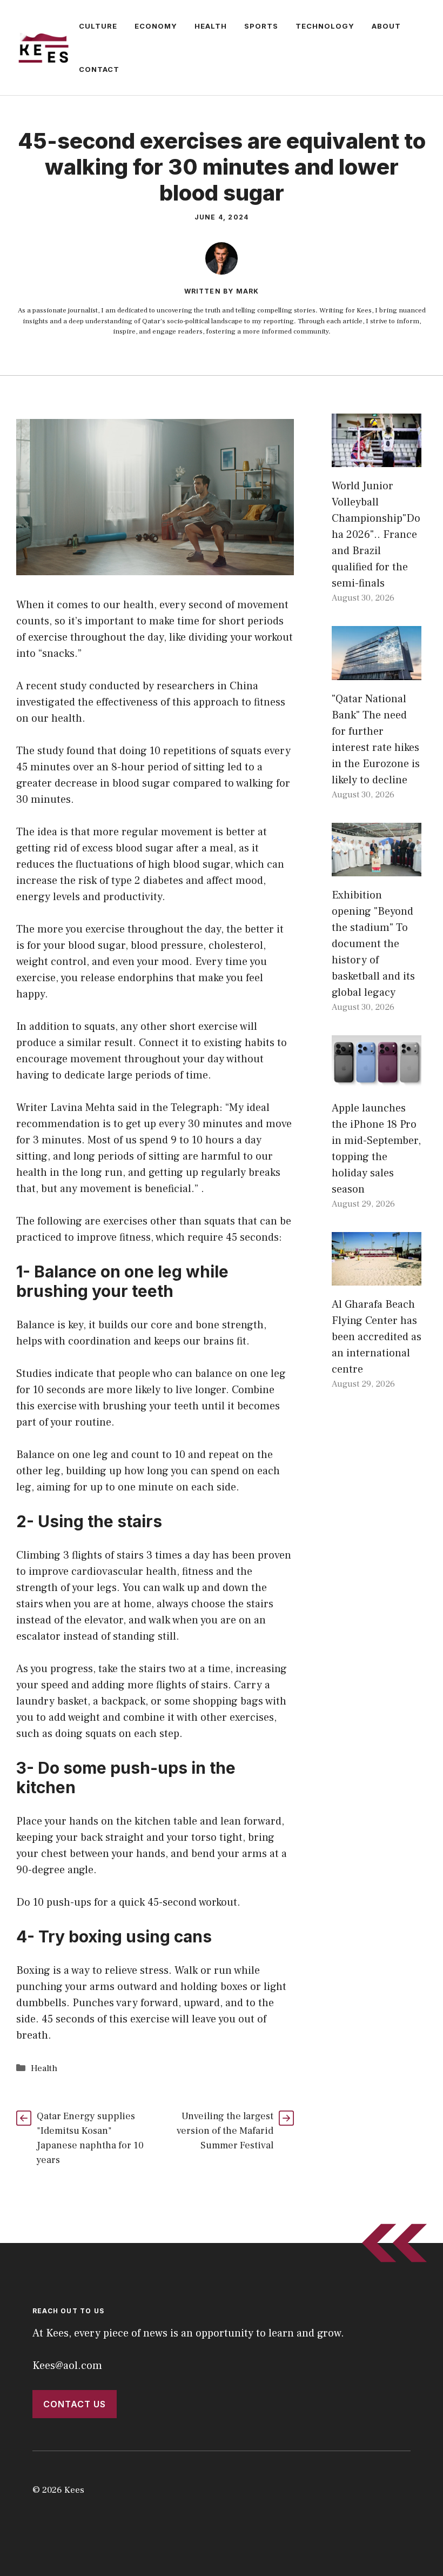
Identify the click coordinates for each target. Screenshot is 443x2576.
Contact (99, 69)
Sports (261, 26)
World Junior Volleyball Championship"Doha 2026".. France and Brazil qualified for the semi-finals (376, 535)
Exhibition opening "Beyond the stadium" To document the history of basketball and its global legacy (373, 944)
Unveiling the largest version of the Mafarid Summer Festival (225, 2131)
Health (211, 26)
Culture (98, 26)
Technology (325, 26)
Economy (156, 26)
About (386, 26)
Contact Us (75, 2404)
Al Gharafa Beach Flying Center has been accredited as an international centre (377, 1337)
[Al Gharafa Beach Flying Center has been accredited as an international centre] (377, 1277)
